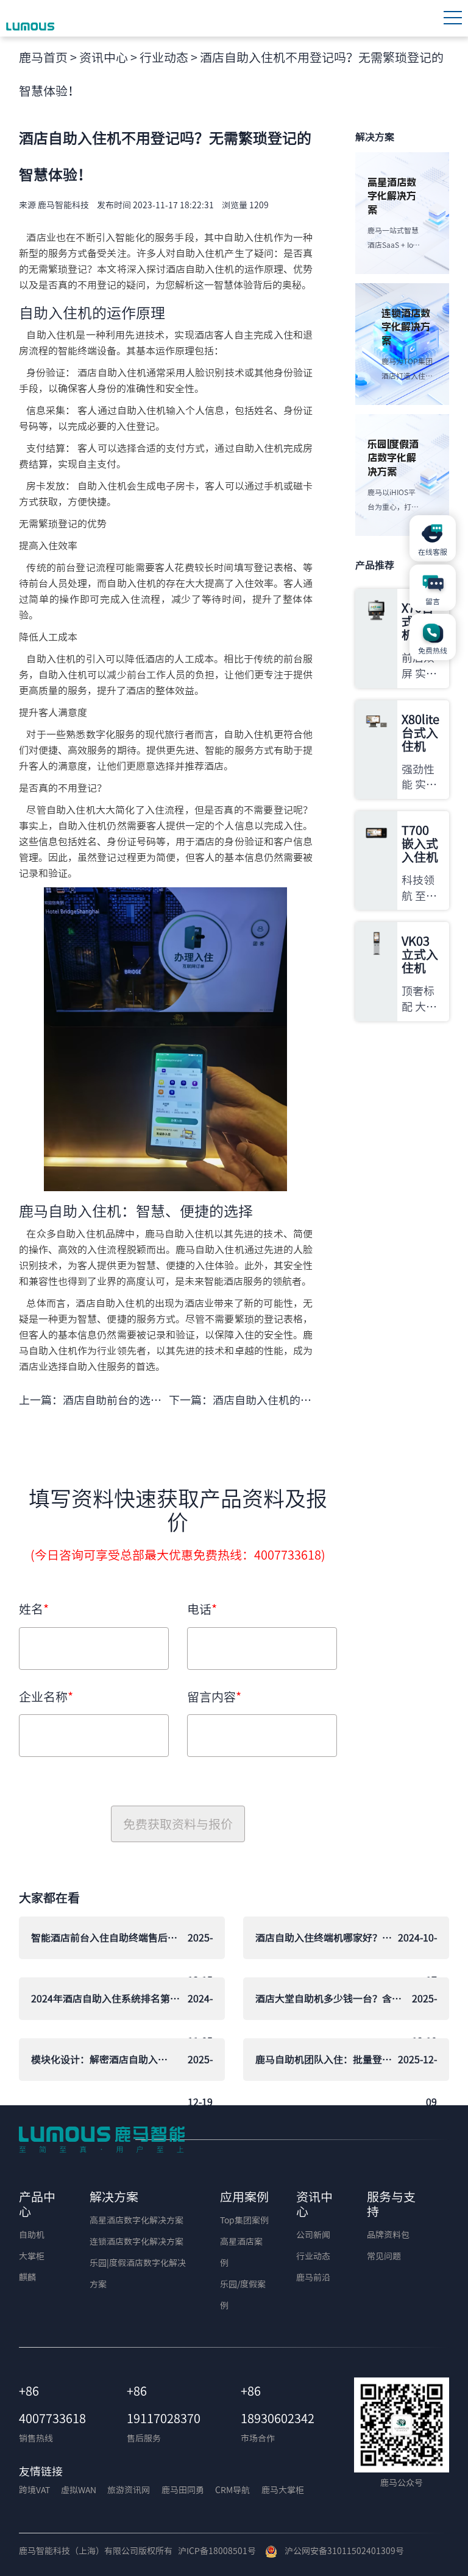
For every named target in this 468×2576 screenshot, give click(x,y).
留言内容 (214, 1697)
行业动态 (164, 57)
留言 (433, 601)
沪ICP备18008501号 (217, 2551)
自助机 (32, 2235)
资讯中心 (104, 57)
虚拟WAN (79, 2490)
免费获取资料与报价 (178, 1824)
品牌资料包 (388, 2235)
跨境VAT (34, 2490)
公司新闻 (313, 2235)
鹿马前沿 (313, 2278)
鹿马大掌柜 (283, 2490)
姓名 (34, 1609)
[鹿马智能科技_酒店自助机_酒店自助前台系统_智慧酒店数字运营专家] (31, 18)
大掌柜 (32, 2256)
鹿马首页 (43, 57)
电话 (202, 1609)
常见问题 (384, 2256)
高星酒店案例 (241, 2252)
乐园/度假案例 (243, 2295)
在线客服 (433, 552)
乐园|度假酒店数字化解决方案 (138, 2274)
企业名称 (46, 1697)
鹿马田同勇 (183, 2490)
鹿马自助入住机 (70, 1211)
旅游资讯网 (129, 2490)
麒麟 (27, 2278)
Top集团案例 (244, 2220)
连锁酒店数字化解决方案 (136, 2242)
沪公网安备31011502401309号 (341, 2551)
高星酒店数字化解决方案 (136, 2220)
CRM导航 (232, 2490)
